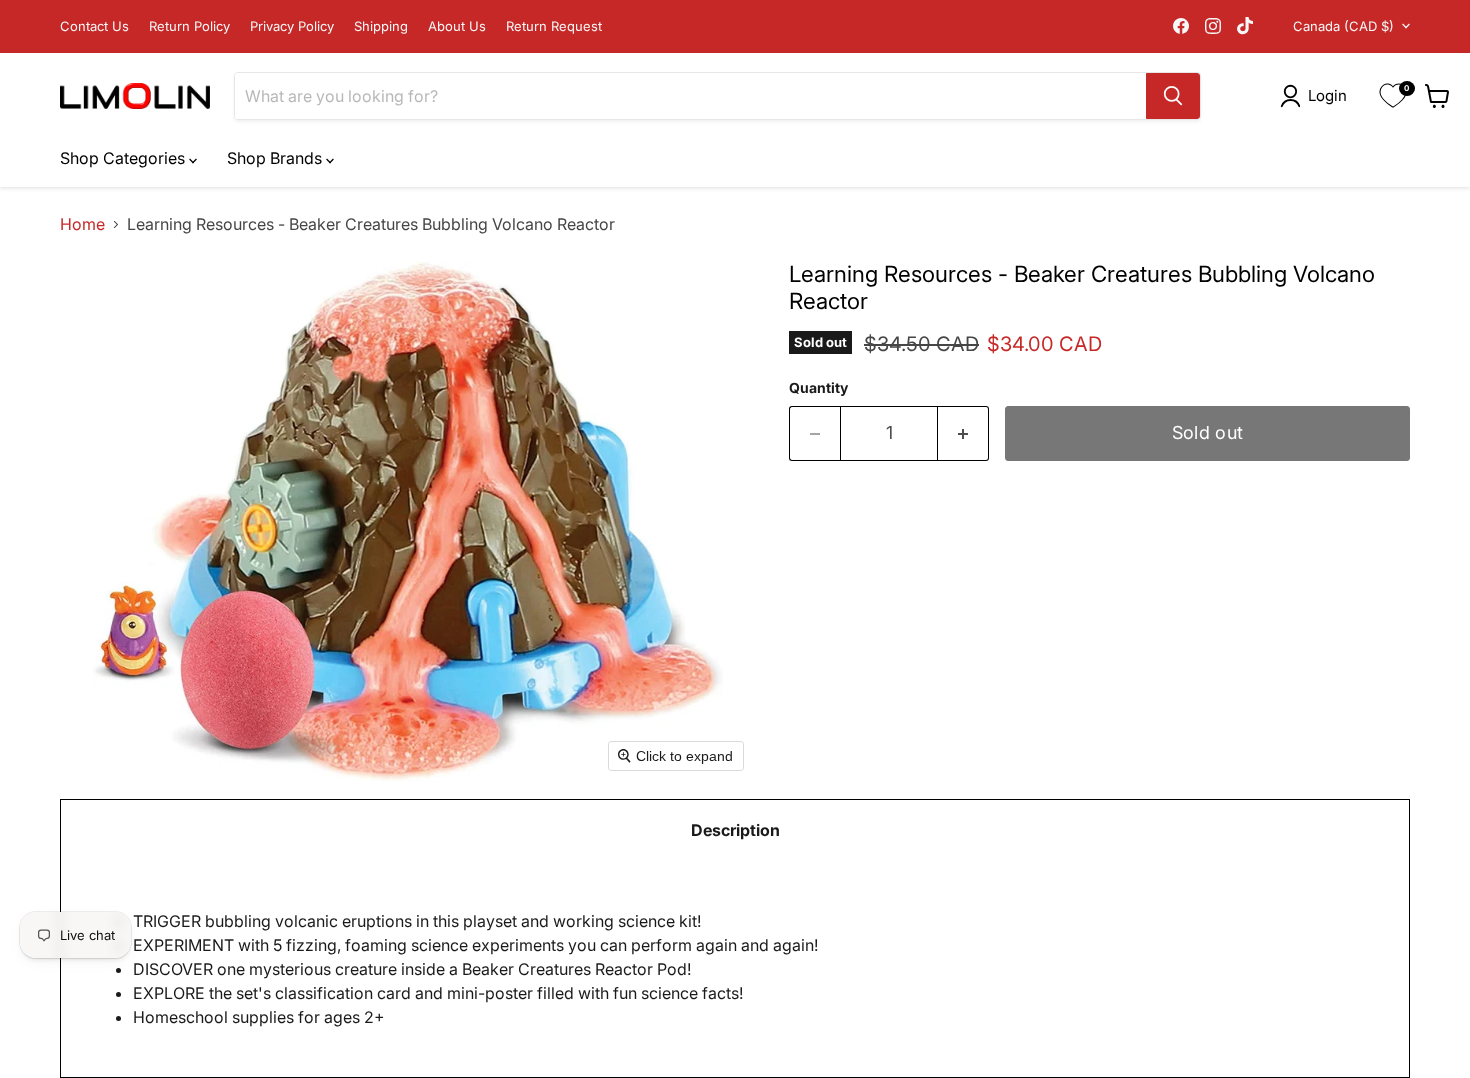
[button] (1317, 96)
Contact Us (94, 26)
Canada (1343, 26)
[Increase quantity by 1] (963, 433)
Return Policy (189, 26)
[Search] (1173, 96)
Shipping (381, 26)
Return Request (554, 26)
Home (82, 224)
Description (735, 830)
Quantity (818, 388)
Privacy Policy (292, 26)
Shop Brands (276, 158)
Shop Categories (124, 158)
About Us (457, 26)
